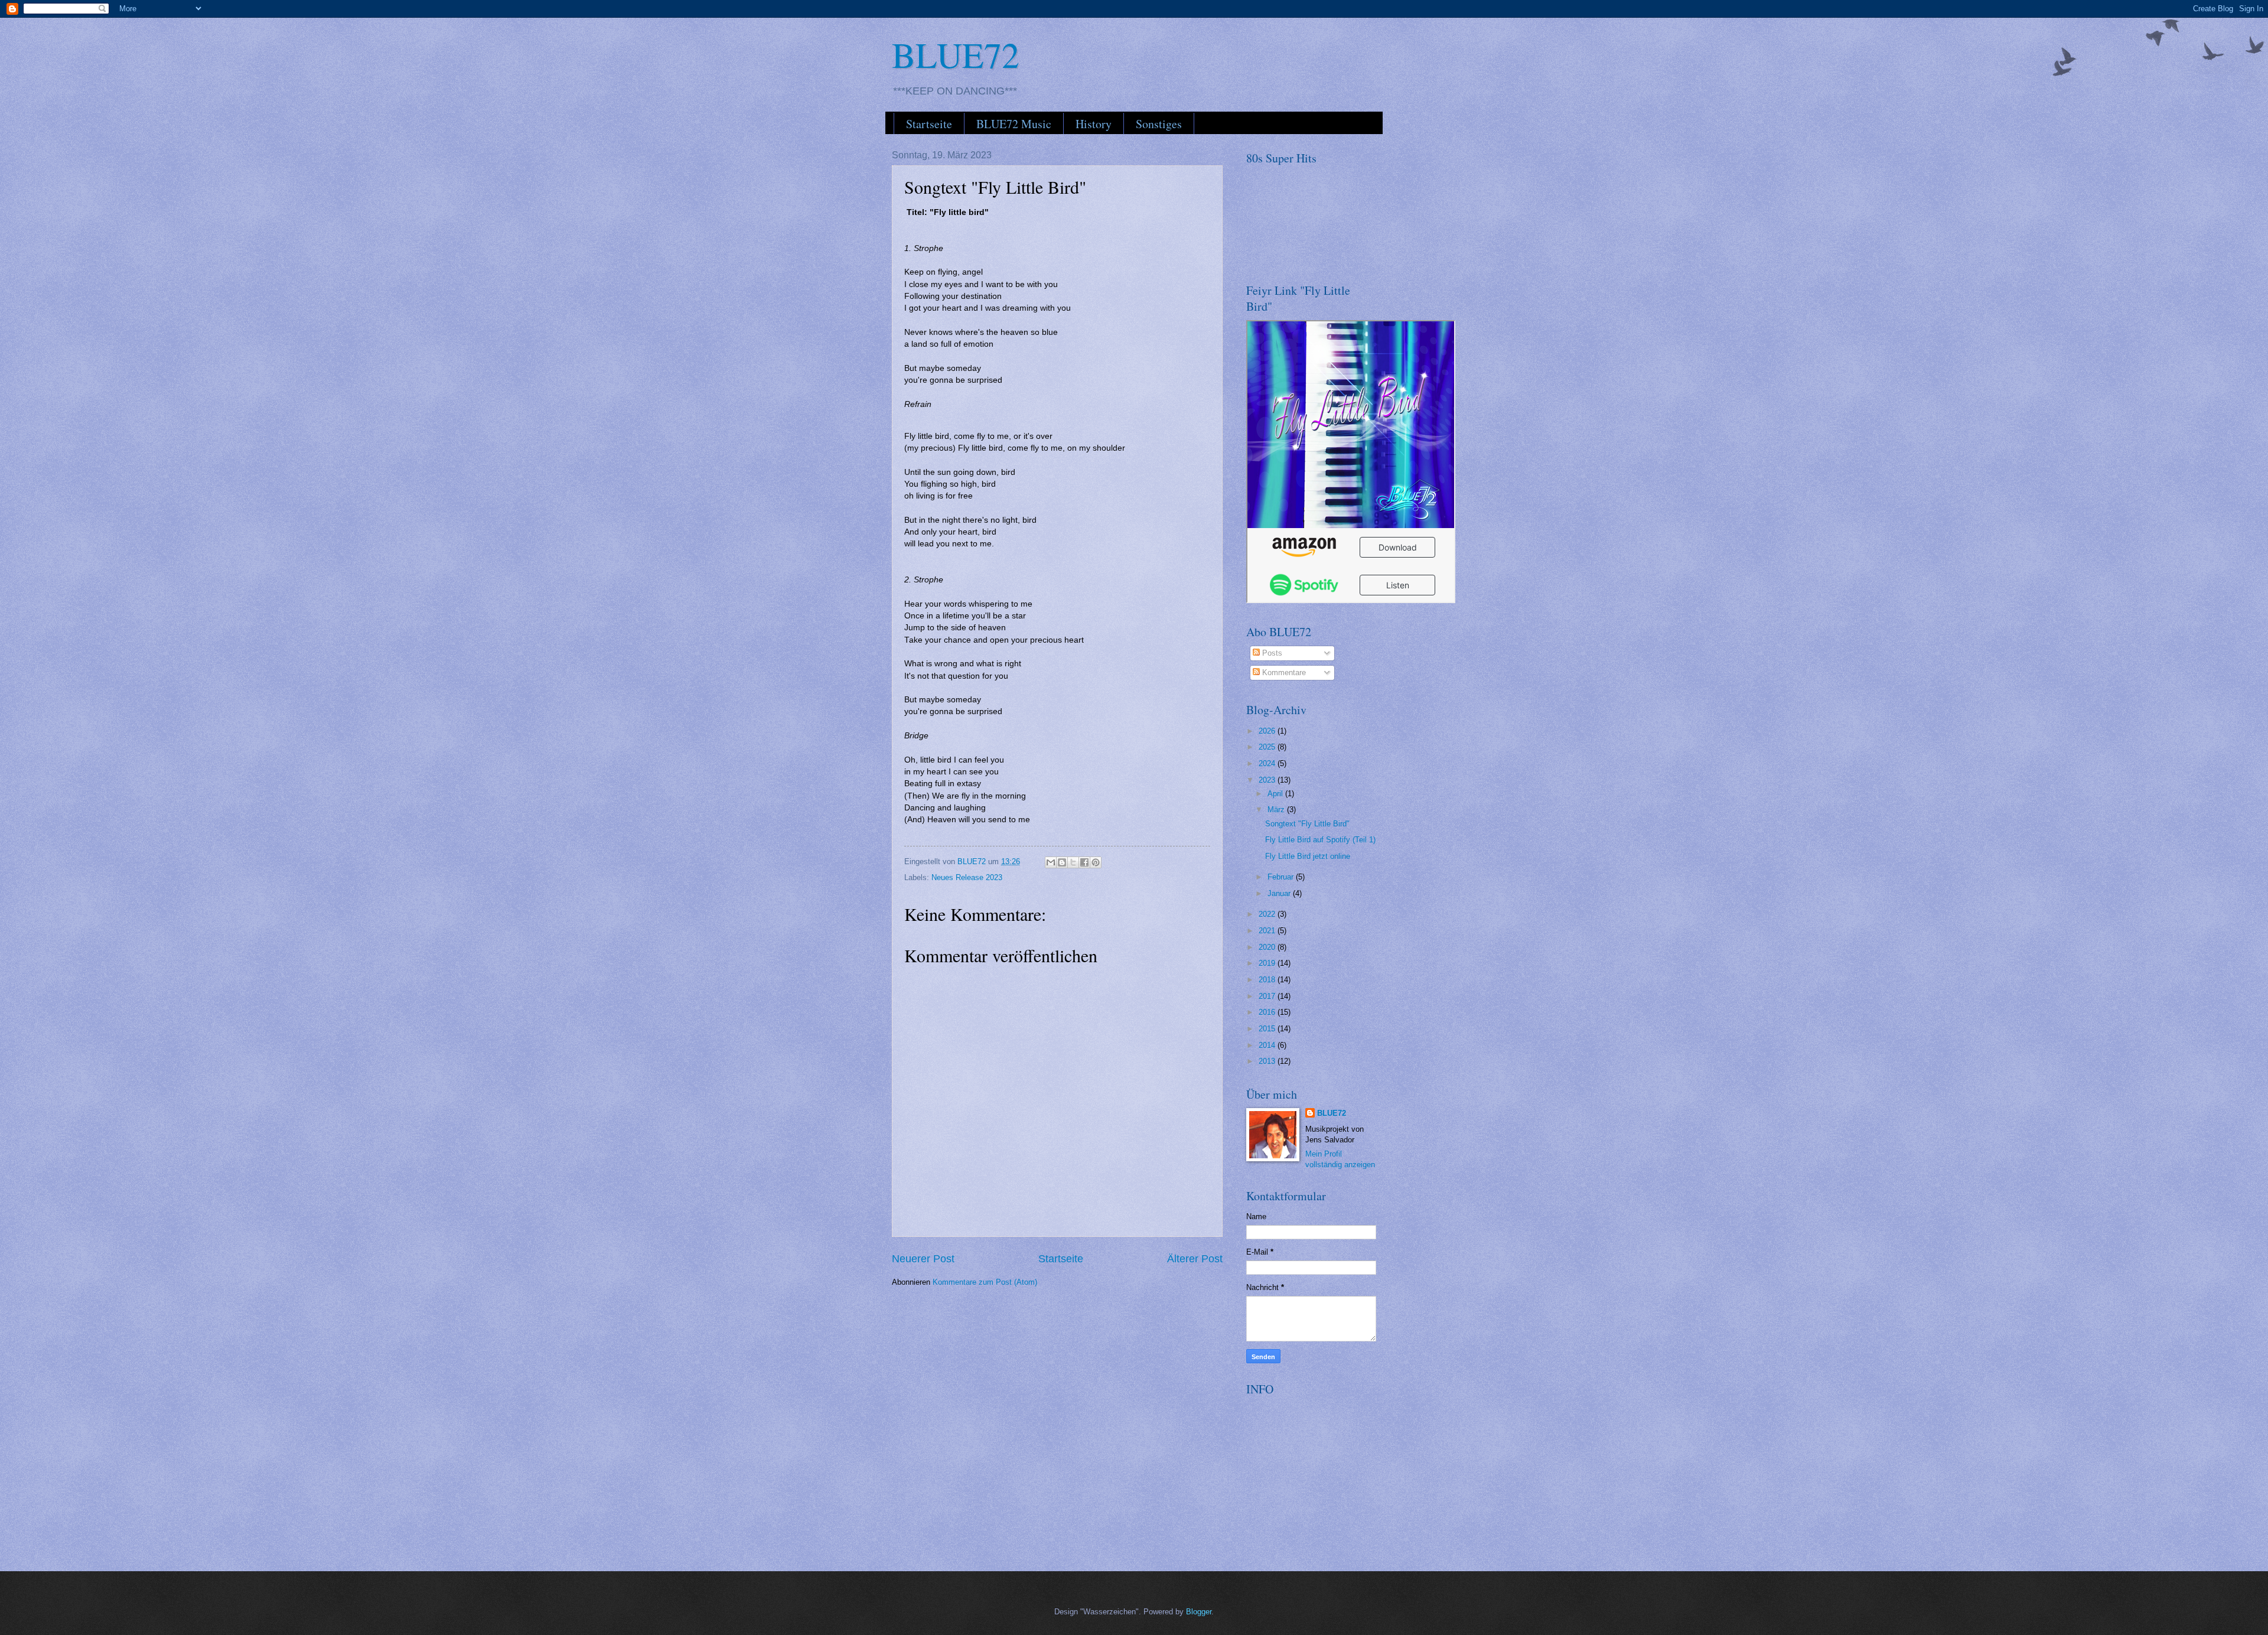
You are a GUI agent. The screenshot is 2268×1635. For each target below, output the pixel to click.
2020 (1268, 947)
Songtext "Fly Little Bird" (1307, 824)
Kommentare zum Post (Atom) (985, 1282)
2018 (1268, 980)
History (1094, 124)
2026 (1268, 731)
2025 (1268, 747)
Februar (1282, 877)
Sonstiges (1159, 124)
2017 (1268, 996)
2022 (1268, 914)
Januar (1280, 893)
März (1277, 810)
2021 (1268, 931)
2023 (1268, 780)
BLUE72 (956, 54)
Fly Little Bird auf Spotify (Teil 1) (1320, 840)
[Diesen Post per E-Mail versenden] (1051, 862)
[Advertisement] (1335, 1477)
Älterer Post (1195, 1259)
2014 (1268, 1045)
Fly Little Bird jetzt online (1308, 856)
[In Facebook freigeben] (1084, 862)
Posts (1271, 653)
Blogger (1199, 1612)
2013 (1268, 1061)
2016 (1268, 1012)
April (1276, 794)
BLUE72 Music (1014, 124)
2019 (1268, 963)
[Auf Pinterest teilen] (1096, 862)
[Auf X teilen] (1073, 862)
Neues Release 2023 (967, 877)
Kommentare (1283, 672)
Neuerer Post (923, 1259)
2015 (1268, 1029)
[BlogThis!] (1062, 862)
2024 (1268, 763)
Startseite (929, 124)
